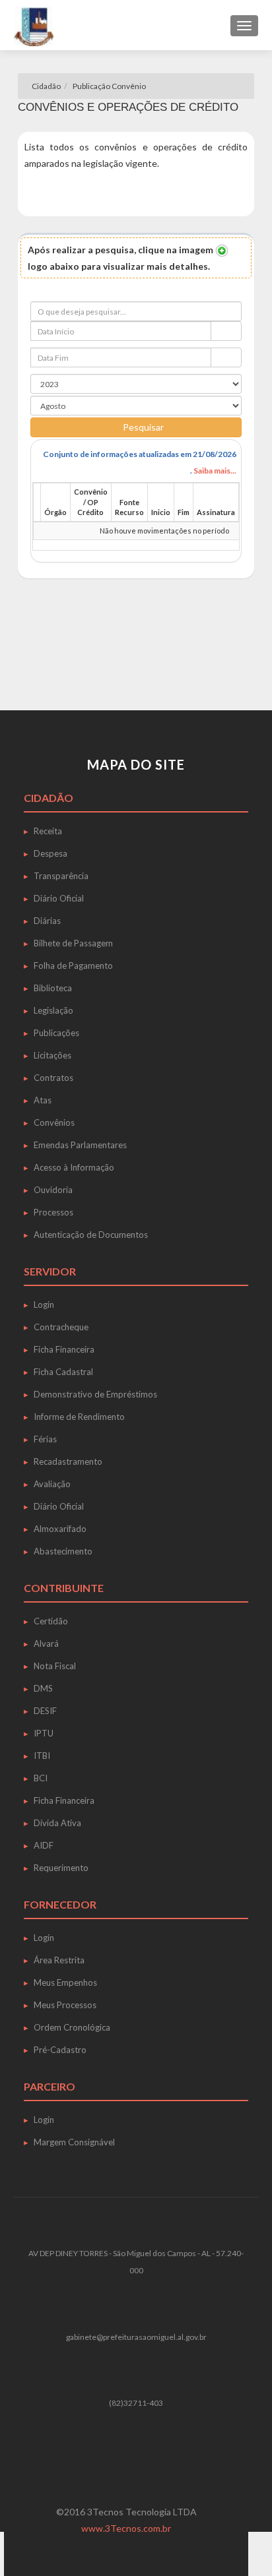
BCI (41, 1778)
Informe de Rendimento (79, 1417)
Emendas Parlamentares (80, 1145)
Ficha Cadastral (63, 1372)
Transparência (61, 876)
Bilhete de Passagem (73, 943)
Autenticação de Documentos (91, 1235)
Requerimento (61, 1868)
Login (44, 1304)
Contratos (53, 1078)
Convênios (54, 1122)
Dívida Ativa (57, 1823)
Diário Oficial (59, 898)
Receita (48, 831)
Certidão (51, 1621)
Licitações (52, 1055)
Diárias (47, 921)
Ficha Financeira (64, 1349)
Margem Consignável (74, 2142)
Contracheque (61, 1327)
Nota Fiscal (55, 1666)
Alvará (46, 1643)
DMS (43, 1688)
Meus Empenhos (65, 1982)
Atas (43, 1100)
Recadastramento (68, 1461)
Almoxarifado (60, 1529)
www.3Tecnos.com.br (126, 2528)
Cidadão (46, 86)
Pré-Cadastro (60, 2050)
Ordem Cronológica (72, 2027)
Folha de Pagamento (73, 966)
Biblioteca (53, 988)
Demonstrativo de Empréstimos (95, 1394)
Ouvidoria (53, 1190)
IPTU (44, 1733)
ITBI (42, 1756)
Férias (45, 1439)
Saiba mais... (215, 471)
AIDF (44, 1845)
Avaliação (52, 1484)
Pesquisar (143, 427)
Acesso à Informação (74, 1167)
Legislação (53, 1010)
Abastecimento (63, 1551)
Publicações (56, 1033)
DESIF (45, 1711)
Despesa (51, 853)
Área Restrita (59, 1960)
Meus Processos (65, 2005)
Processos (53, 1212)
